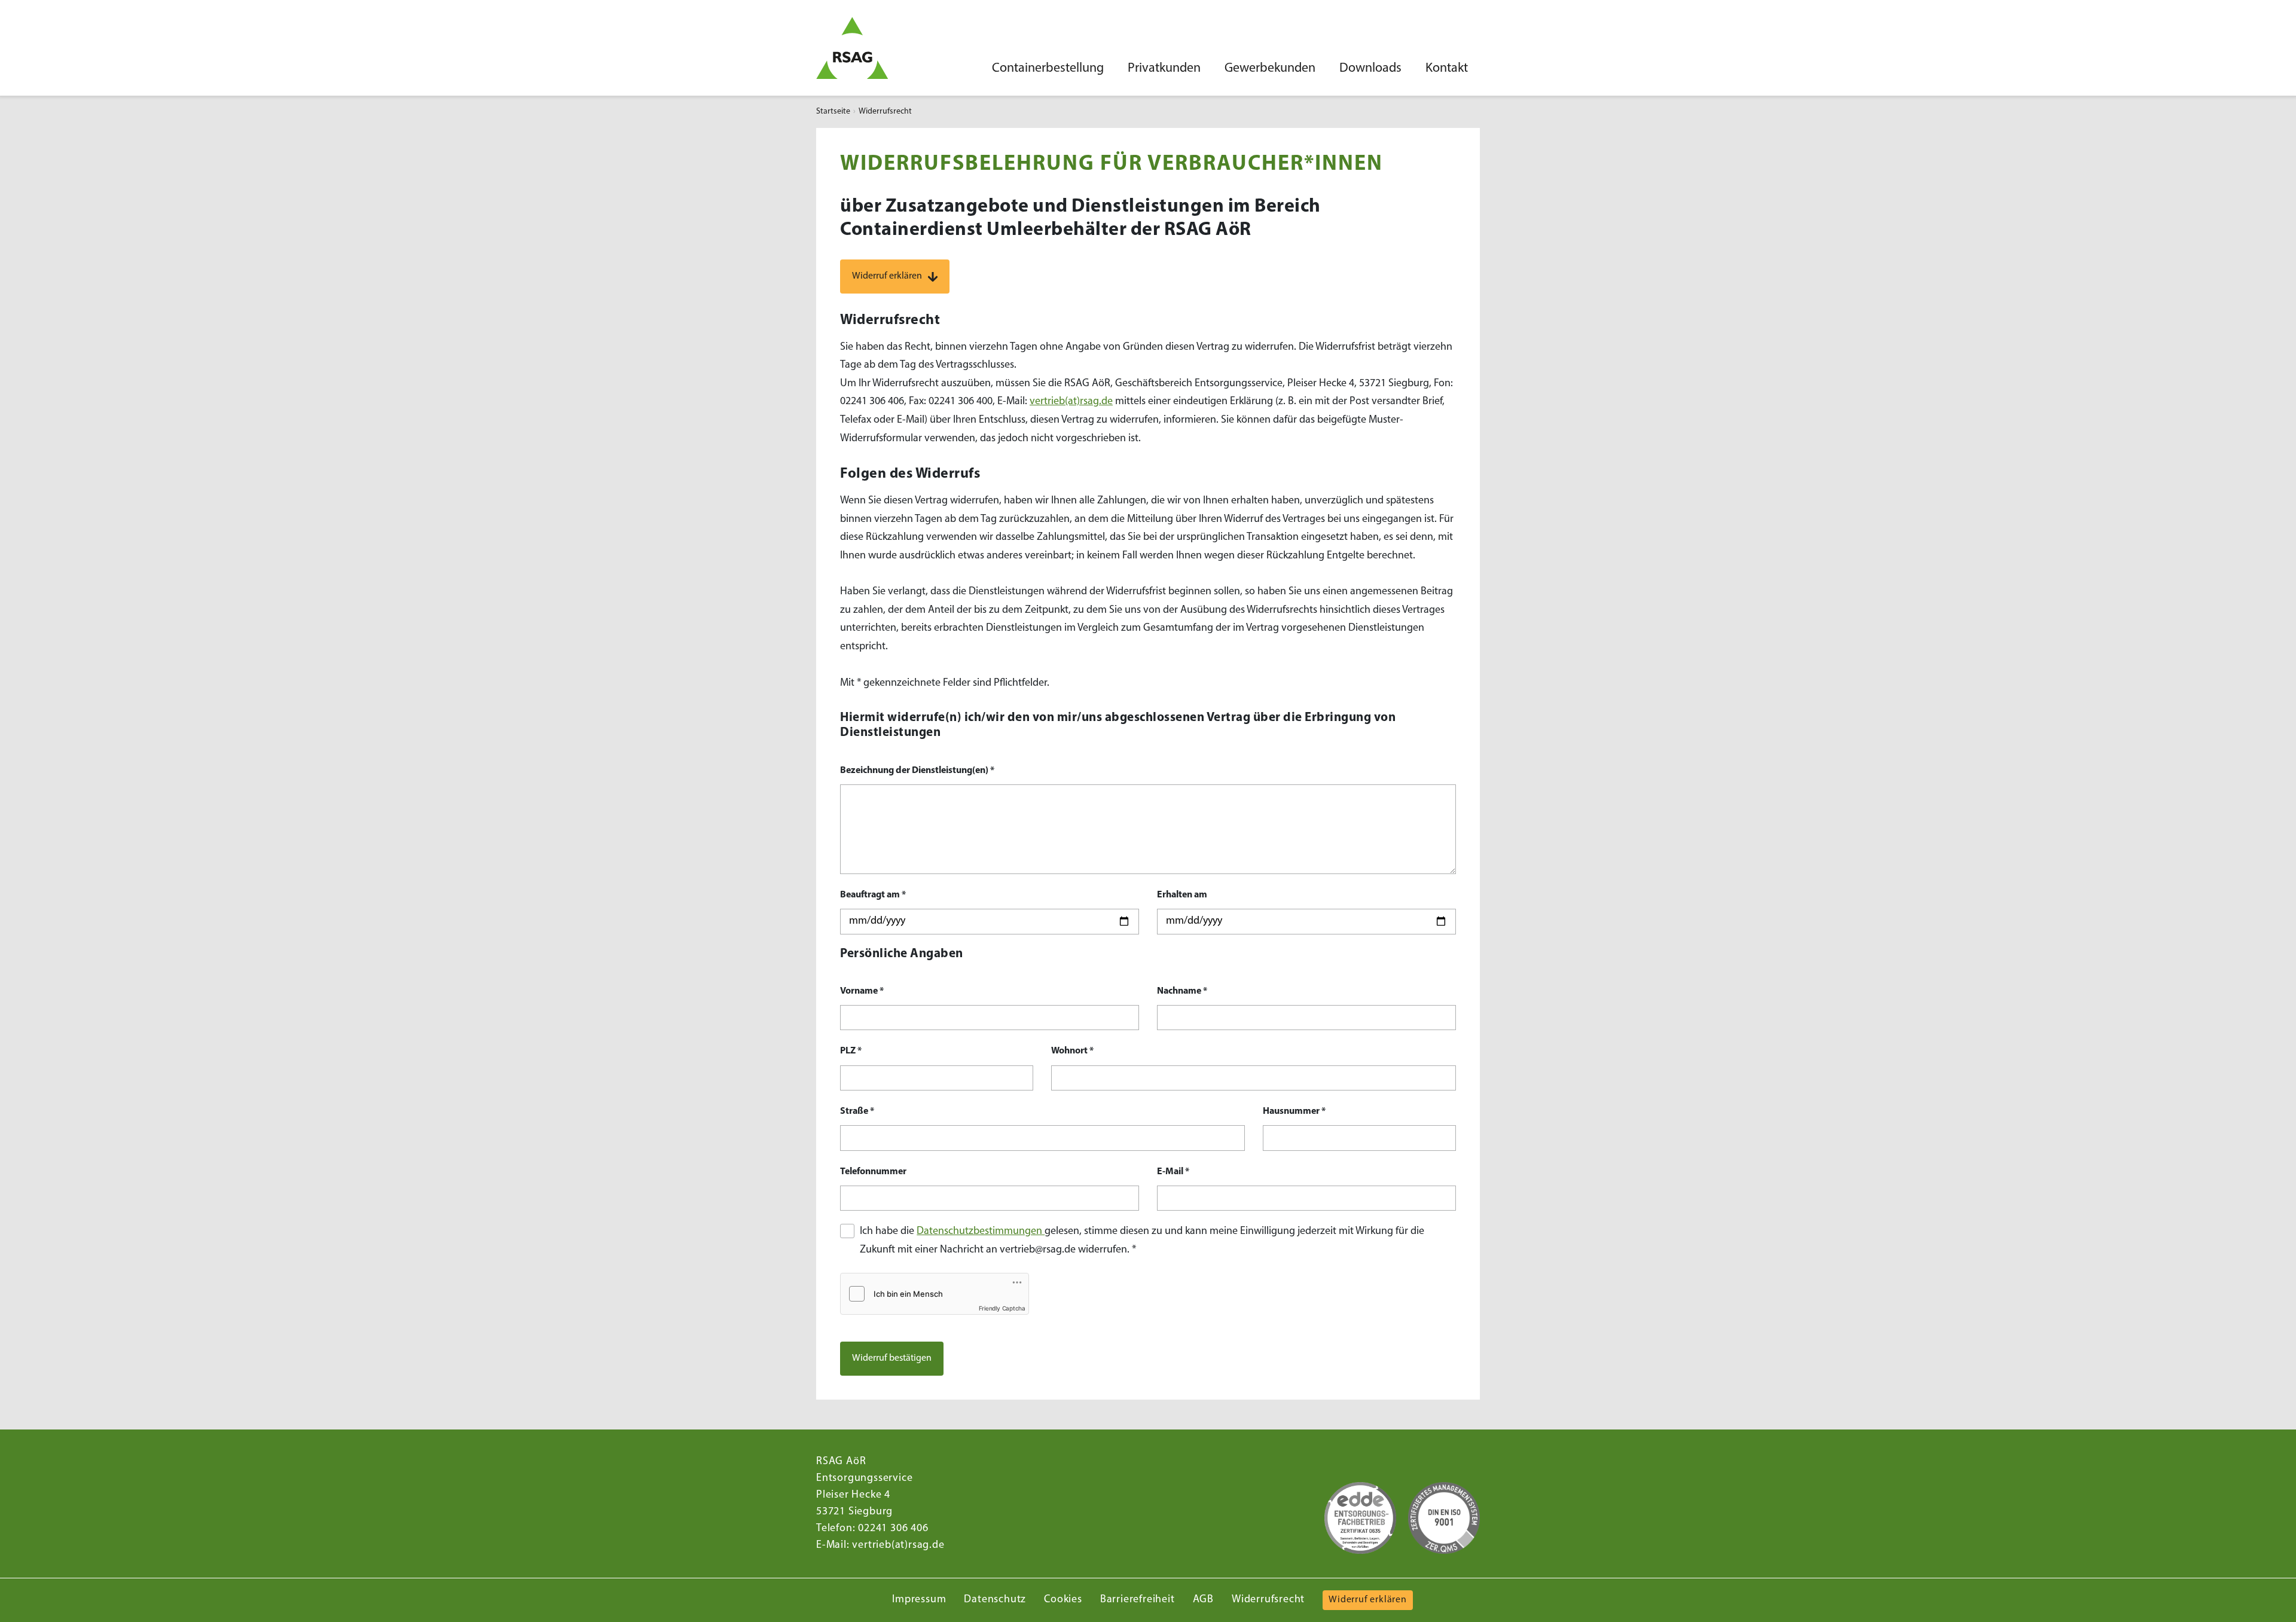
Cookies (1063, 1600)
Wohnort (1072, 1051)
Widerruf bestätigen (892, 1358)
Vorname (862, 991)
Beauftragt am (873, 895)
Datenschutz (995, 1600)
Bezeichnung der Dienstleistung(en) (917, 771)
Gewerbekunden (1270, 68)
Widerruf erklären (887, 276)
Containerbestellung (1048, 68)
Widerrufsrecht (1268, 1600)
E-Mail (1173, 1172)
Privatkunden (1164, 68)
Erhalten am (1182, 895)
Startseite (833, 112)
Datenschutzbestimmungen (981, 1232)
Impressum (919, 1600)
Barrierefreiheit (1138, 1600)
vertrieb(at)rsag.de (1071, 402)
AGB (1203, 1600)
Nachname (1182, 991)
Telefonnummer (873, 1172)
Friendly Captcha (1002, 1308)
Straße (857, 1111)
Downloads (1370, 68)
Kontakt (1447, 68)
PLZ (851, 1051)
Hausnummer (1294, 1111)
